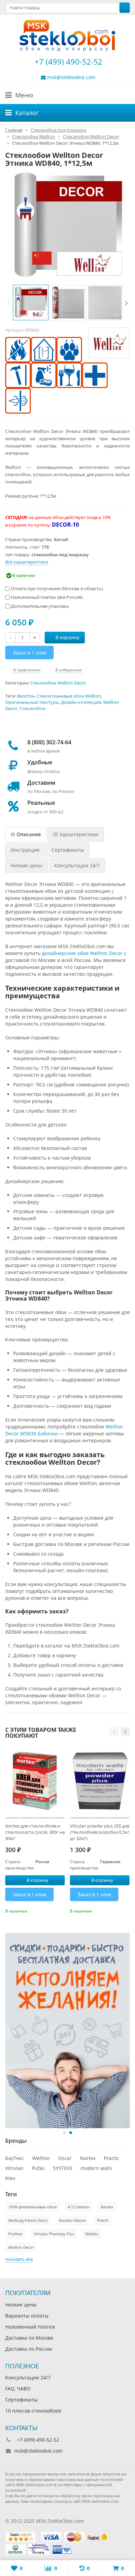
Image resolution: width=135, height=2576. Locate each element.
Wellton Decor (21, 2247)
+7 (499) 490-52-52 (67, 62)
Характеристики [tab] (79, 834)
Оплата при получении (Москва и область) (56, 588)
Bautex (107, 2207)
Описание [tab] (29, 834)
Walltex (92, 2234)
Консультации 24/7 (28, 2377)
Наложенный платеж (30, 2327)
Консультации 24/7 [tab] (77, 865)
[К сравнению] (50, 1910)
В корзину (67, 637)
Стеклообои (32, 709)
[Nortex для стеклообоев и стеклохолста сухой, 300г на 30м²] (35, 1782)
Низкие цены (21, 2305)
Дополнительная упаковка (39, 606)
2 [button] (71, 2133)
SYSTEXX (63, 2168)
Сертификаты (21, 2400)
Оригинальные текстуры (32, 702)
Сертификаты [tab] (68, 850)
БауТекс (15, 2158)
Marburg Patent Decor (28, 2220)
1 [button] (64, 2133)
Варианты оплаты (27, 2316)
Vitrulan (14, 2168)
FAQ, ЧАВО (18, 2389)
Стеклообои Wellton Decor (58, 683)
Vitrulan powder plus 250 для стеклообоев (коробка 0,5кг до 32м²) (100, 1832)
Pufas (38, 2168)
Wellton (41, 2158)
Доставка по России (29, 2349)
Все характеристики (27, 562)
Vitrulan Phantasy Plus (54, 2234)
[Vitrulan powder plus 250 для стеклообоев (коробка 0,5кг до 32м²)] (100, 1782)
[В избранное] (61, 1910)
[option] (31, 303)
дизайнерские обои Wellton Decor (82, 953)
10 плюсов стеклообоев (33, 2411)
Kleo (10, 2178)
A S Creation (79, 2207)
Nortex (88, 2158)
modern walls (96, 2168)
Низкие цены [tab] (26, 865)
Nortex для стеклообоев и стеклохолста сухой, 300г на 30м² (35, 1832)
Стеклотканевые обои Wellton (69, 696)
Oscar (65, 2158)
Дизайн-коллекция (81, 702)
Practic (112, 2158)
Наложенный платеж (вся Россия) (46, 597)
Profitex (15, 2234)
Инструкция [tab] (25, 850)
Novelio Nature (72, 2220)
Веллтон (26, 696)
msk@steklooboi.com (71, 77)
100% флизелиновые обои (33, 2207)
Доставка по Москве (29, 2338)
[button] (114, 1732)
